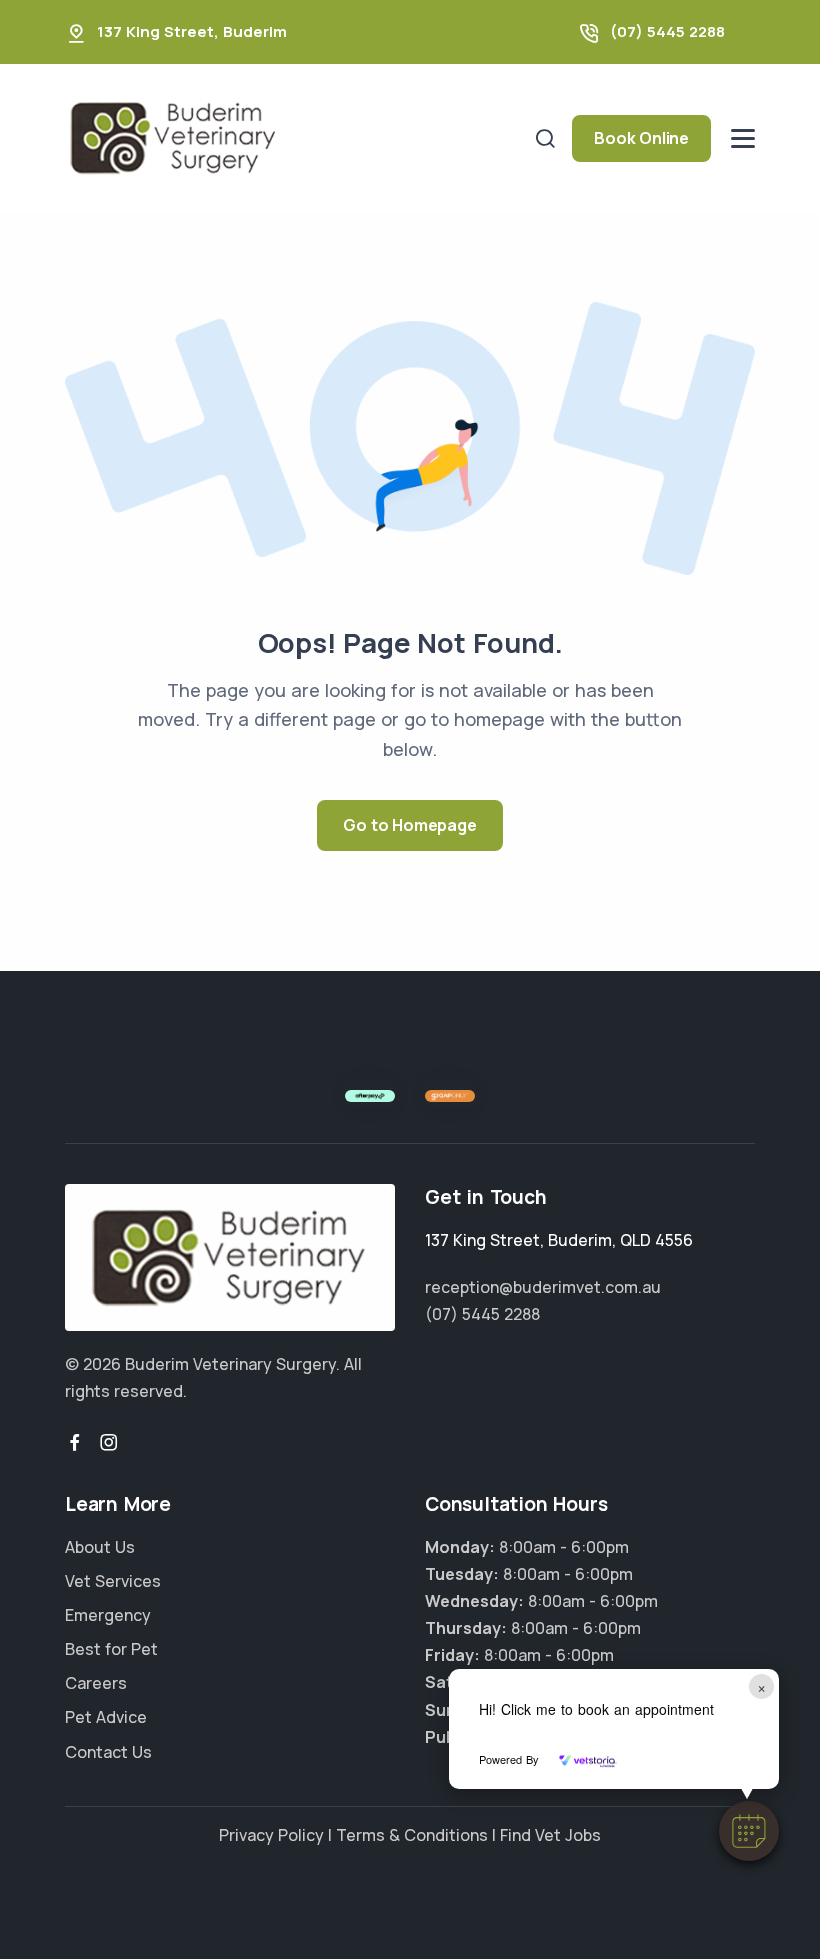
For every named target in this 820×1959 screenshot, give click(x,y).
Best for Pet (111, 1649)
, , (559, 1240)
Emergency (108, 1615)
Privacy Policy (271, 1835)
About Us (100, 1547)
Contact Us (108, 1752)
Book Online (641, 138)
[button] (749, 1831)
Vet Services (113, 1581)
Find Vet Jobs (550, 1835)
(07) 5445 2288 (667, 31)
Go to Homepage (409, 825)
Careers (96, 1683)
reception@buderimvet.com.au (543, 1287)
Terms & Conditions (412, 1835)
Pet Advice (106, 1717)
